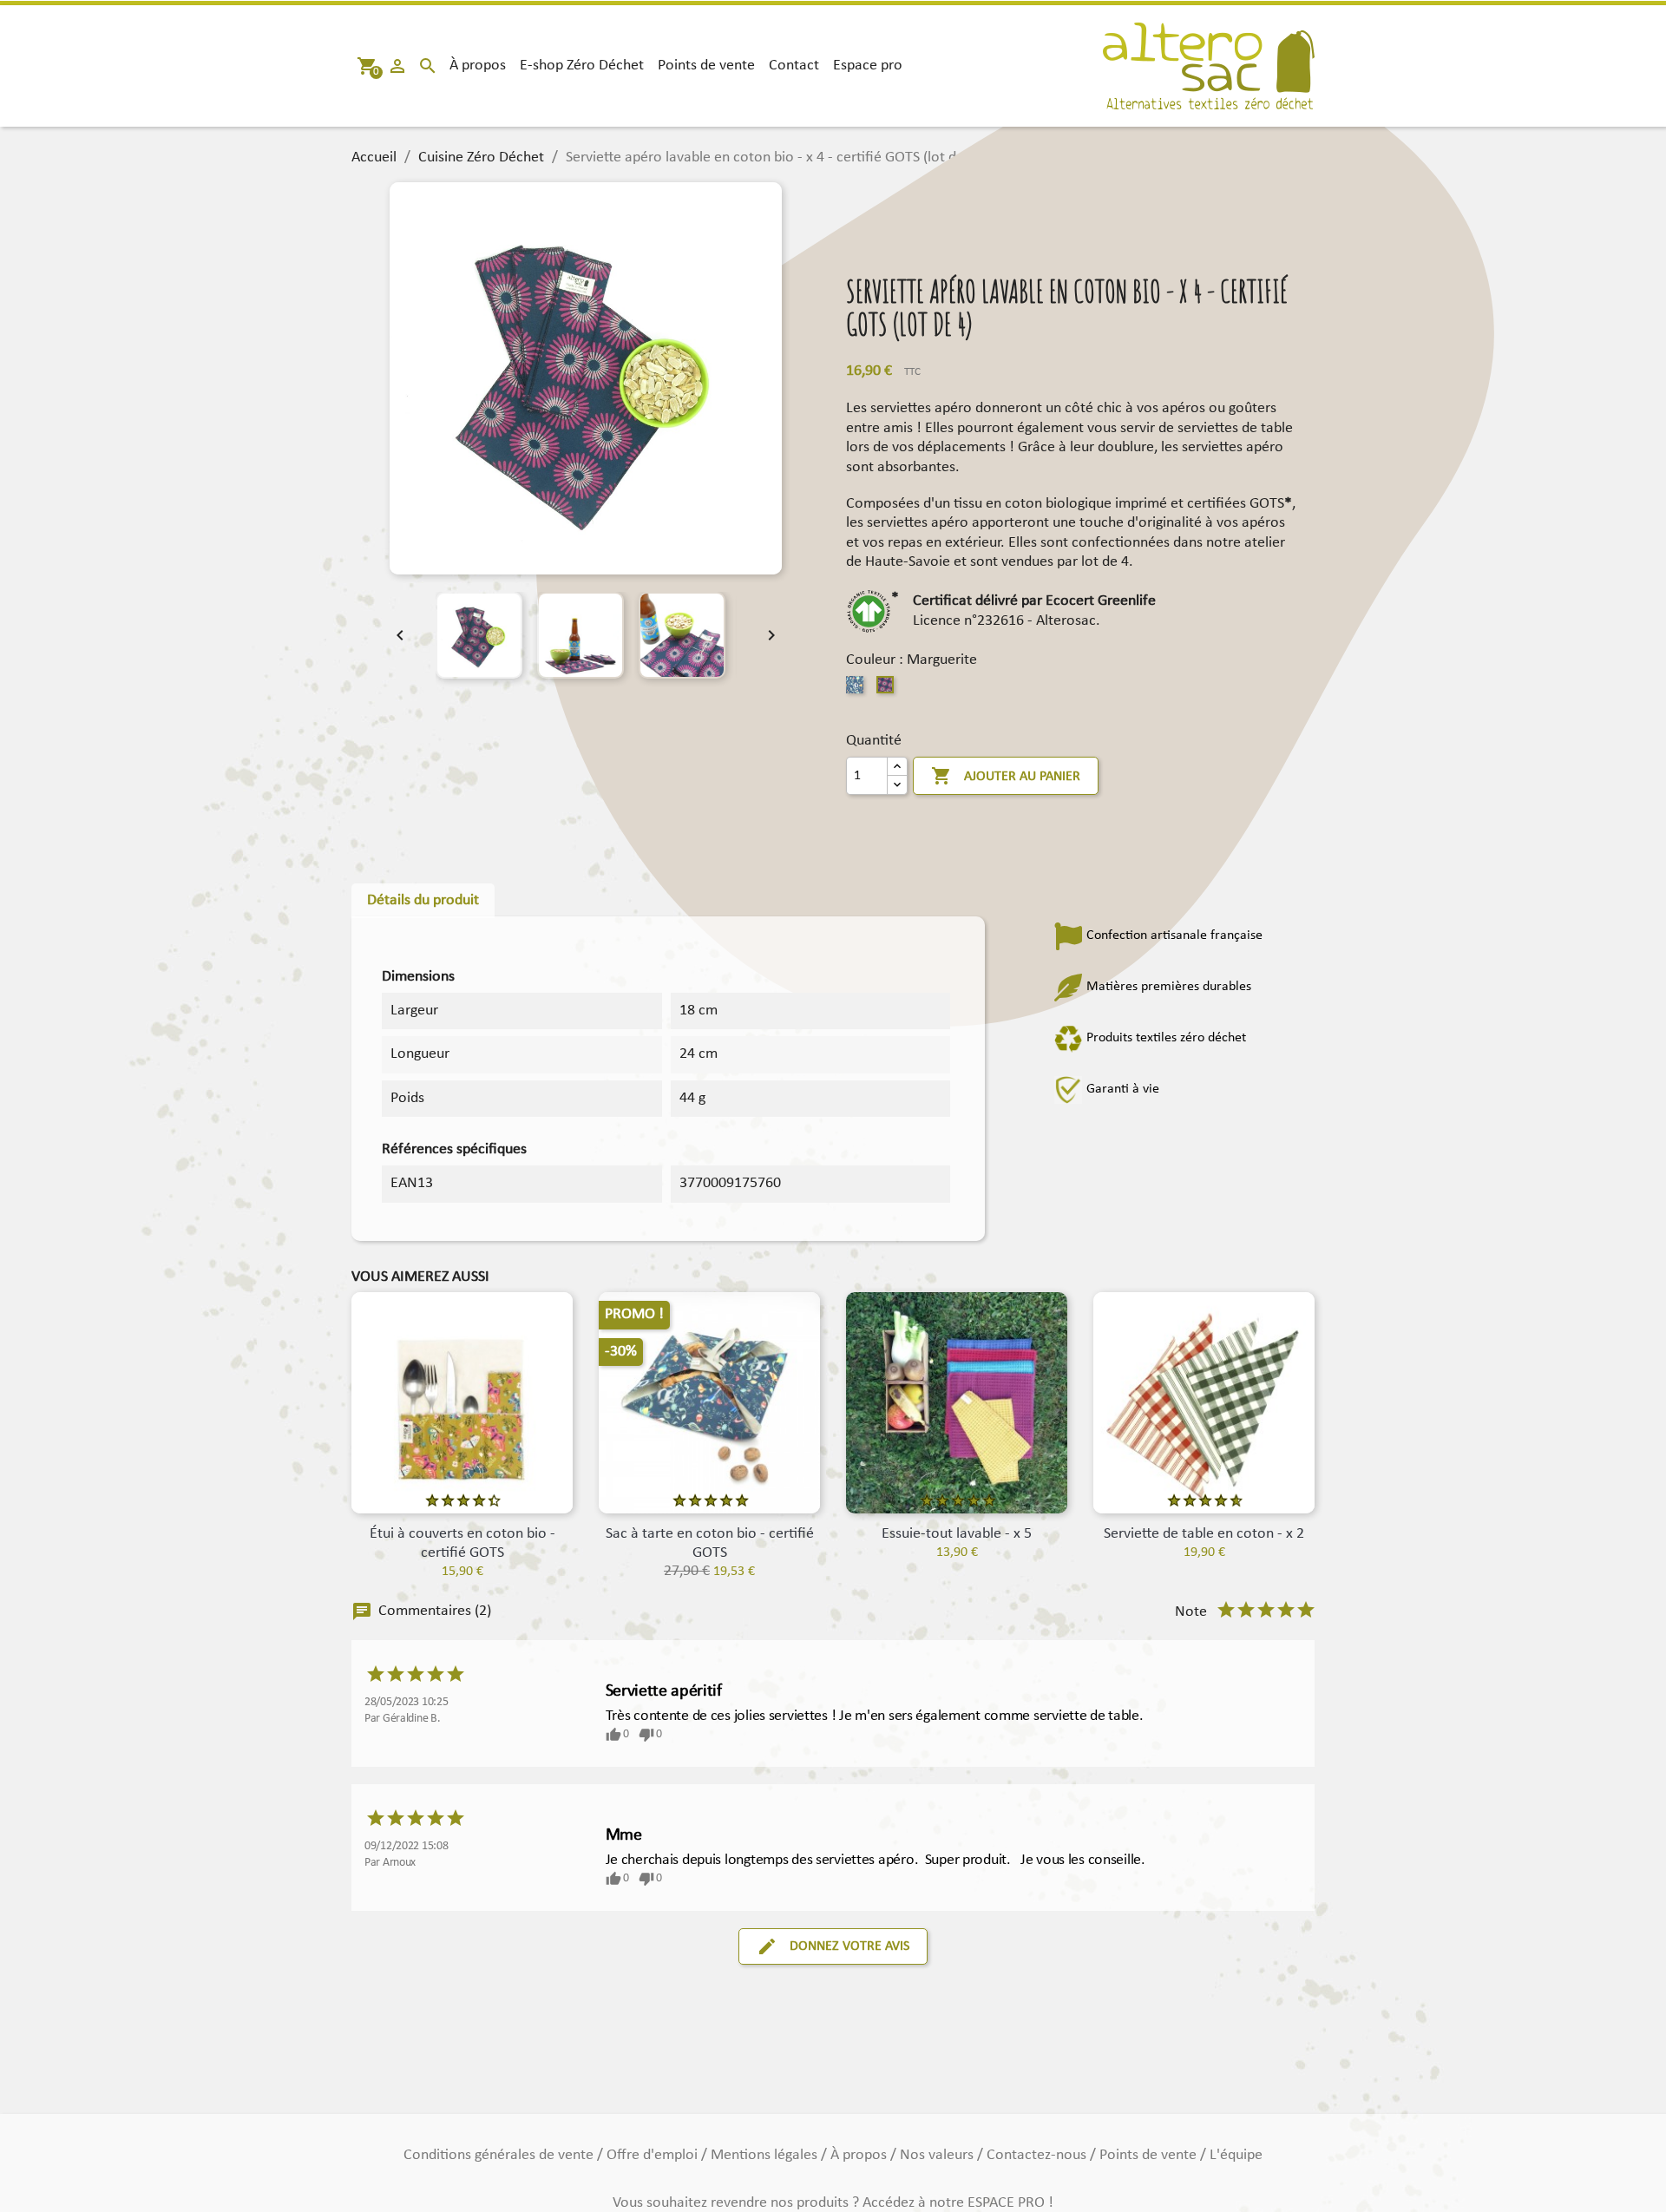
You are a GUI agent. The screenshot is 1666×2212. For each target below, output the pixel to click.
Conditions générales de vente (500, 2155)
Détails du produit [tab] (423, 900)
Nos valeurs (938, 2155)
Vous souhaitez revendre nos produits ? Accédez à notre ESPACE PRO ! (833, 2203)
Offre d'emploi (654, 2155)
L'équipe (1236, 2155)
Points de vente (706, 66)
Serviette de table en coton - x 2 (1204, 1534)
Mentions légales (766, 2155)
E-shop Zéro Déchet (582, 66)
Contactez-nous (1038, 2155)
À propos (478, 66)
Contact (794, 66)
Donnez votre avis (833, 1946)
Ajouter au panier (1006, 776)
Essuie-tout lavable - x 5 (957, 1534)
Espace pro (868, 66)
